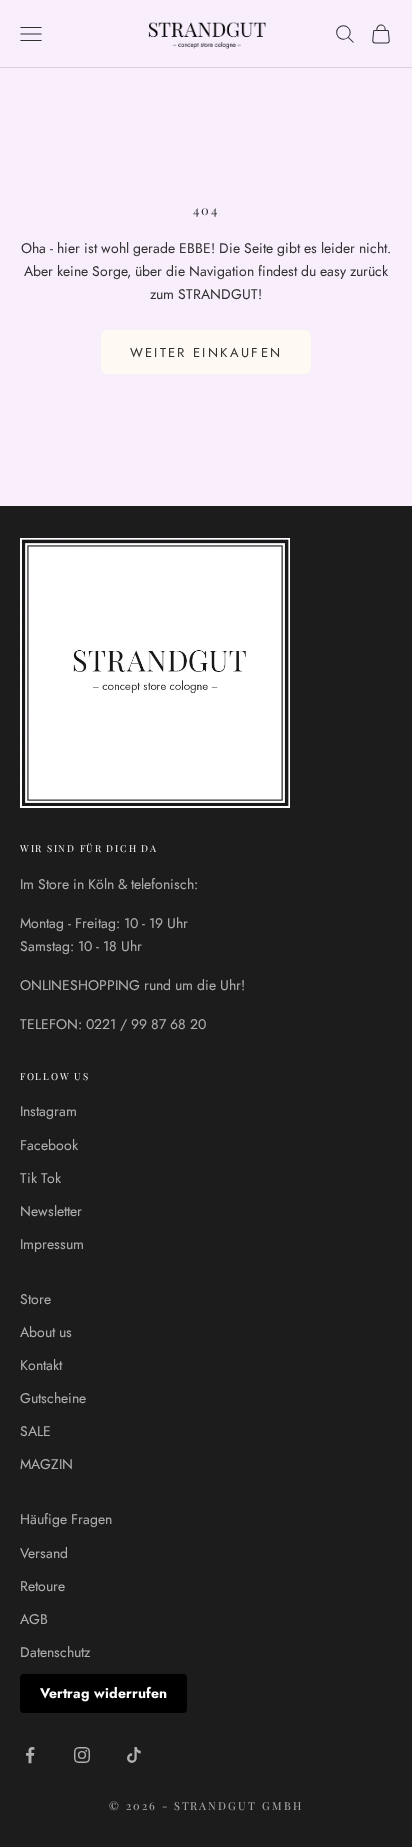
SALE (35, 1431)
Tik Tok (40, 1178)
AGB (34, 1619)
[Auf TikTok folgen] (134, 1755)
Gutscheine (53, 1398)
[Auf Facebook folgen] (30, 1755)
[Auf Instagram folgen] (82, 1755)
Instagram (48, 1111)
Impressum (52, 1244)
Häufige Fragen (66, 1519)
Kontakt (41, 1365)
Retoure (42, 1586)
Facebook (49, 1145)
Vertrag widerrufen (103, 1693)
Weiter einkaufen (206, 352)
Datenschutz (55, 1652)
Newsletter (51, 1211)
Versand (44, 1553)
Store (35, 1299)
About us (46, 1332)
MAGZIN (46, 1464)
